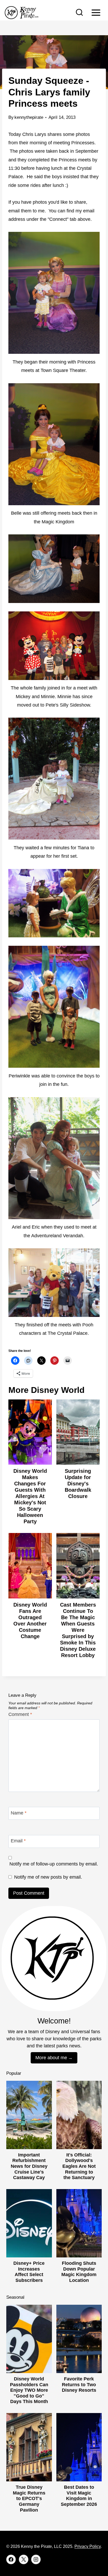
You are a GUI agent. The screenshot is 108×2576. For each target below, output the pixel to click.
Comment (20, 1714)
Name (19, 1813)
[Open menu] (96, 12)
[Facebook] (11, 2559)
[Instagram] (36, 2559)
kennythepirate (29, 117)
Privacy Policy (88, 2546)
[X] (24, 2559)
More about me (51, 2058)
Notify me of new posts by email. (48, 1877)
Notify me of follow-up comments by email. (54, 1864)
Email (18, 1841)
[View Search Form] (79, 13)
